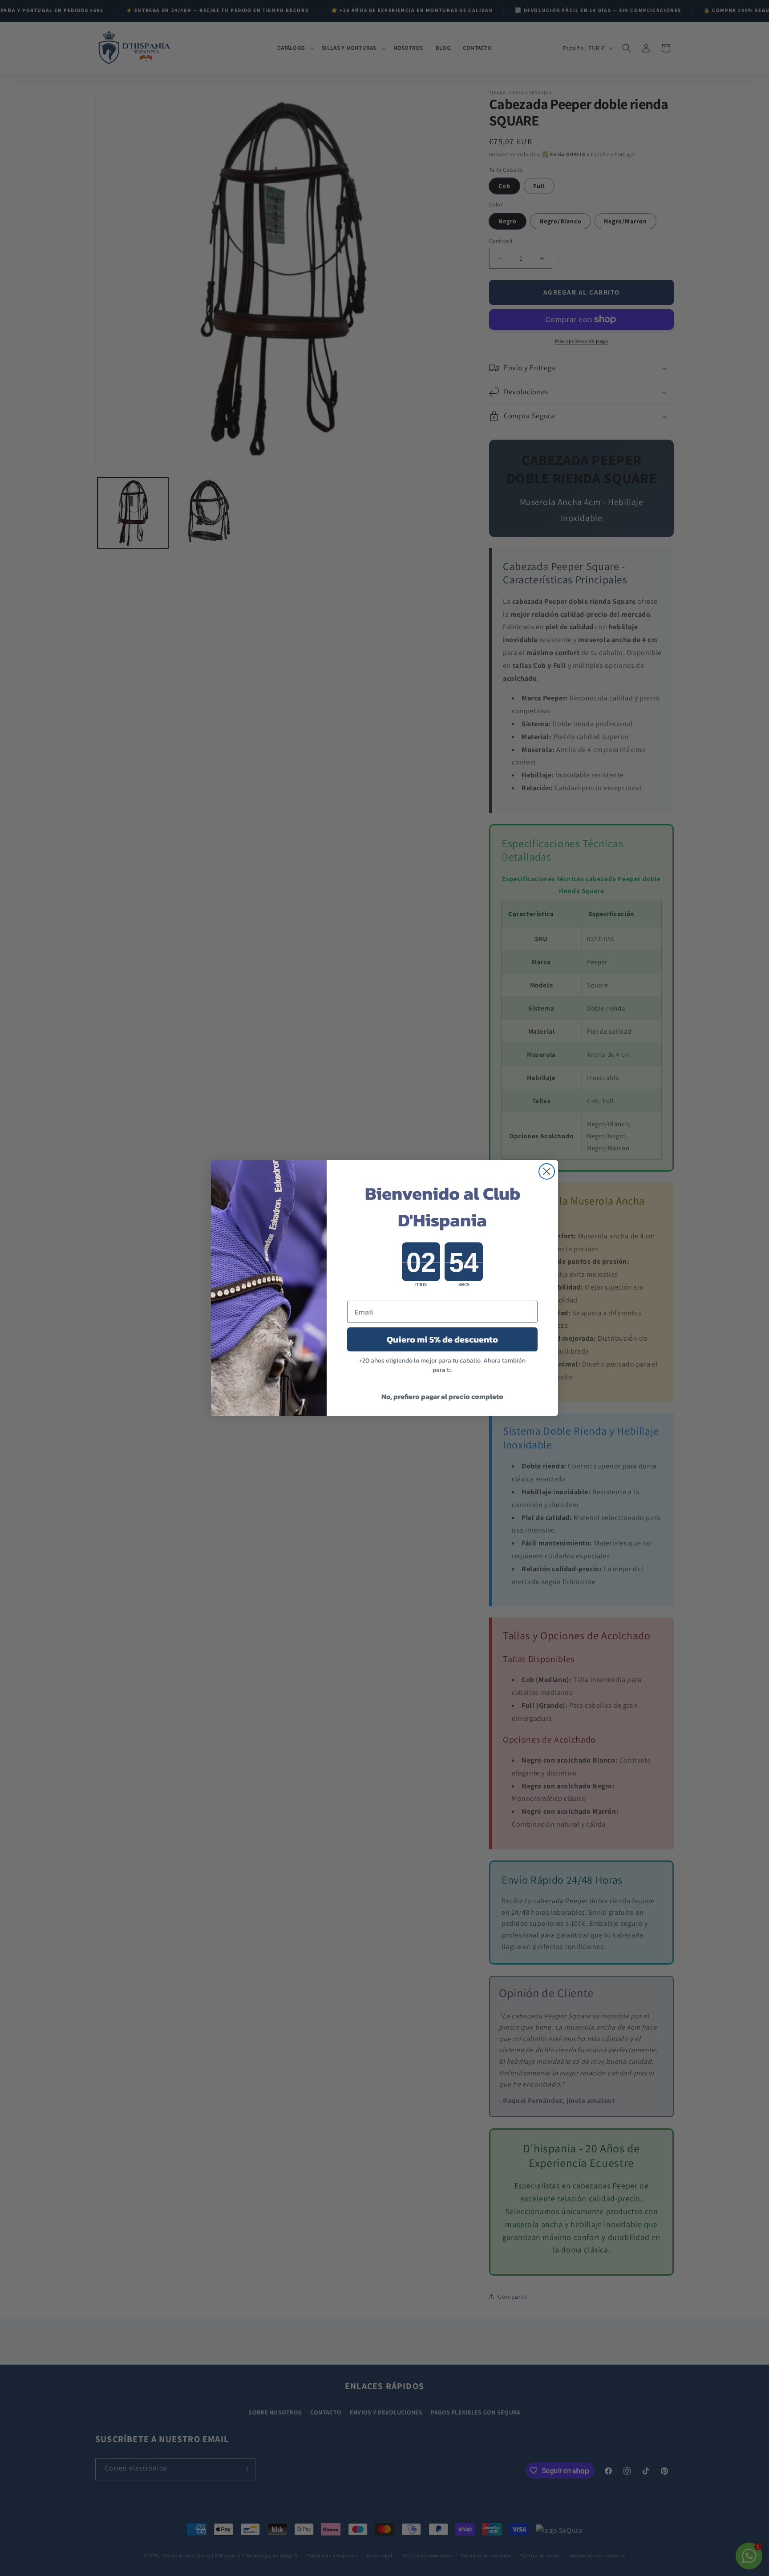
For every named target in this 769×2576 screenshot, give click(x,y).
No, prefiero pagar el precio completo (442, 1396)
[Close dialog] (547, 1171)
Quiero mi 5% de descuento (442, 1339)
